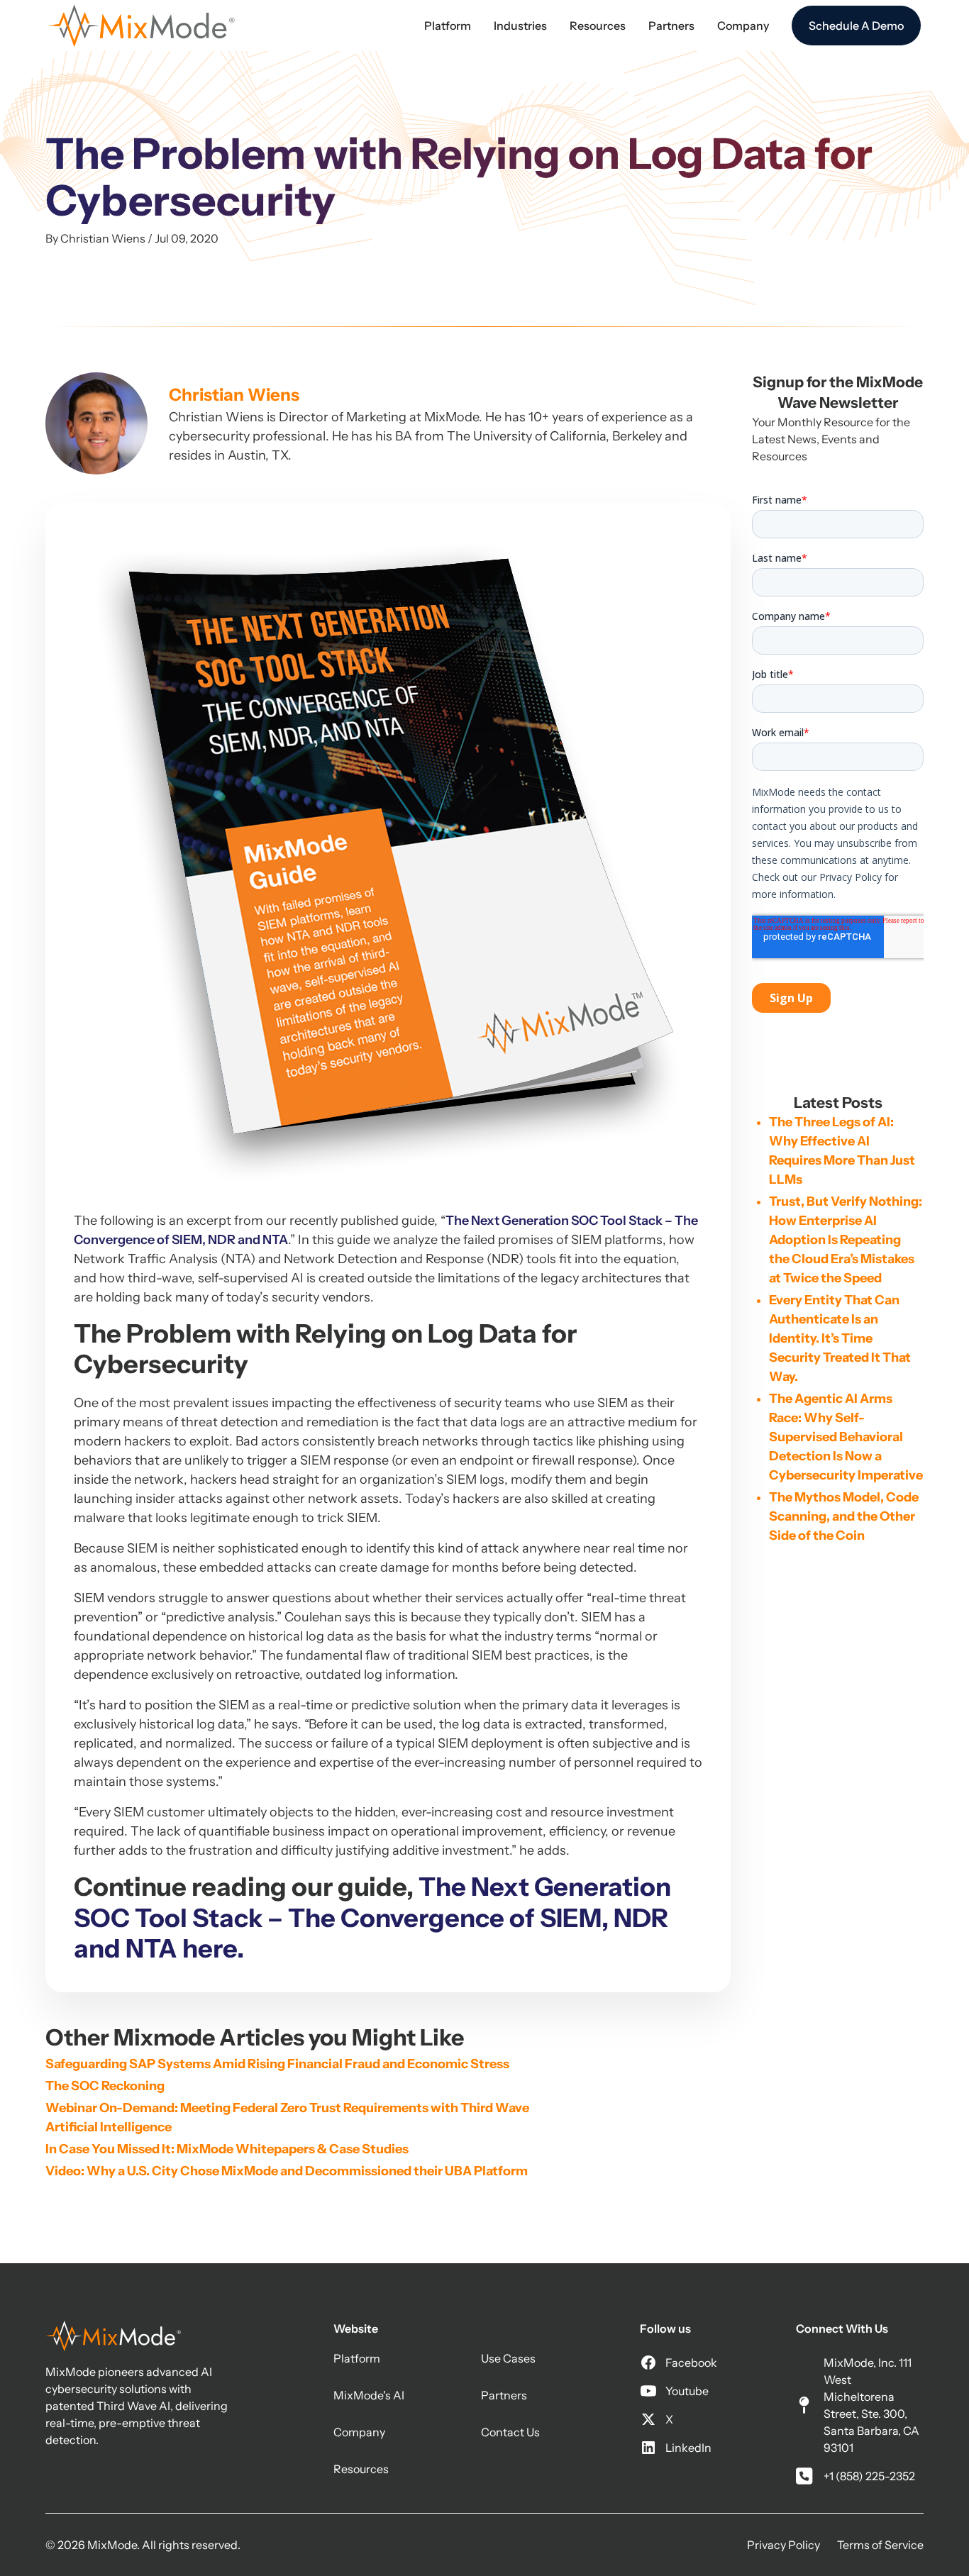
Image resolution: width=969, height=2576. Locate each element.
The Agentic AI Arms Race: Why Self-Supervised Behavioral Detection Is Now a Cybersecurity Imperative (846, 1437)
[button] (448, 26)
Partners (504, 2395)
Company (359, 2432)
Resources (361, 2469)
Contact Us (510, 2432)
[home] (142, 26)
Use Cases (508, 2358)
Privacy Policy (783, 2545)
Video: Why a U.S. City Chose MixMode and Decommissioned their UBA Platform (287, 2171)
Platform (357, 2358)
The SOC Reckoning (105, 2086)
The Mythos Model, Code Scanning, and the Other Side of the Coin (844, 1516)
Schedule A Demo (856, 26)
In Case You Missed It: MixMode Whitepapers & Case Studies (227, 2149)
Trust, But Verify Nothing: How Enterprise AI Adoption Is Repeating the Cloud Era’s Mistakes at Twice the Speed (846, 1240)
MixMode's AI (369, 2395)
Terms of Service (880, 2545)
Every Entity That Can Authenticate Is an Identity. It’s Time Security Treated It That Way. (840, 1338)
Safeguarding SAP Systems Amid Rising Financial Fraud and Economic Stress (277, 2064)
